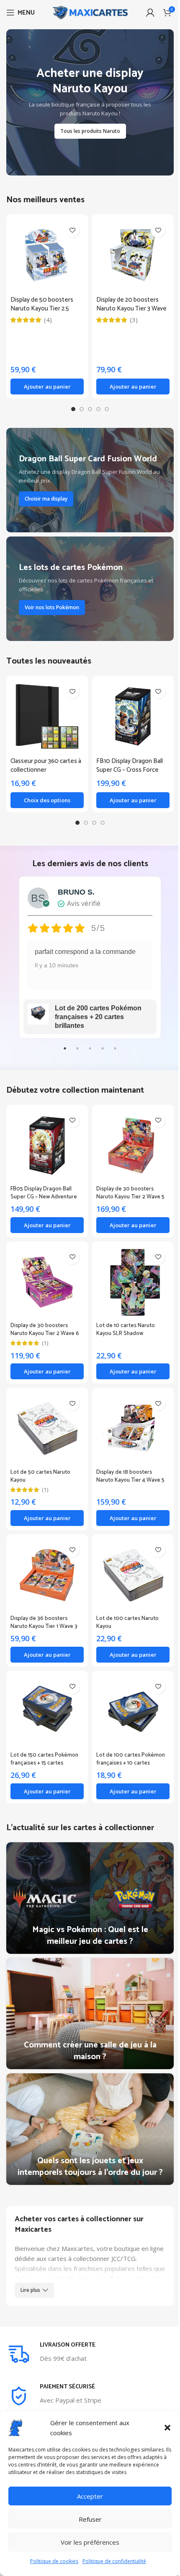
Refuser (90, 2519)
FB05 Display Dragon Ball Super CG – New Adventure (44, 1186)
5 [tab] (112, 1050)
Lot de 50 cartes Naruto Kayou (40, 1463)
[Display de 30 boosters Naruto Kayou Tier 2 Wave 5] (129, 1141)
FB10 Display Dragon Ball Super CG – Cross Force (127, 763)
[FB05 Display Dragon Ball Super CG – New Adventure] (46, 1141)
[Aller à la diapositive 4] (95, 409)
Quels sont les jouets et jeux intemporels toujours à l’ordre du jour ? (87, 2130)
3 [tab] (87, 1050)
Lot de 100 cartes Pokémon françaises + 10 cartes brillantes (128, 1744)
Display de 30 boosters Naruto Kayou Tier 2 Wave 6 (45, 1320)
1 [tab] (62, 1050)
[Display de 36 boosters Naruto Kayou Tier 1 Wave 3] (46, 1561)
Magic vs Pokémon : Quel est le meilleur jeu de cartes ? (87, 1913)
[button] (167, 2428)
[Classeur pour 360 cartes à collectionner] (46, 715)
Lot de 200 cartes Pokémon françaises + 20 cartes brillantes (95, 1013)
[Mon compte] (150, 13)
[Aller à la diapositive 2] (79, 409)
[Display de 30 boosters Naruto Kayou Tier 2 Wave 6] (46, 1274)
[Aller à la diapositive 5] (104, 409)
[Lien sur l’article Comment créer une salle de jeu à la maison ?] (87, 1989)
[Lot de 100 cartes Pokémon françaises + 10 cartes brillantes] (129, 1694)
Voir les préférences (90, 2542)
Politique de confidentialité (114, 2561)
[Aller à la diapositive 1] (70, 409)
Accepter (90, 2496)
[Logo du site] (90, 12)
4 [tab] (100, 1050)
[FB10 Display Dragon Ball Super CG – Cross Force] (129, 715)
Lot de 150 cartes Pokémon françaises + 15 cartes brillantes (44, 1744)
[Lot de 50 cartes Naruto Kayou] (46, 1418)
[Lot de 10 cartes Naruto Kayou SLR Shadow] (129, 1274)
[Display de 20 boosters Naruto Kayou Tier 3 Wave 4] (133, 255)
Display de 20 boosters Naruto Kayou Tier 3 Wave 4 (131, 309)
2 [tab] (75, 1050)
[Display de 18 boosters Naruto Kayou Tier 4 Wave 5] (129, 1418)
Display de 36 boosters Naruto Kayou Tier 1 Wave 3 (44, 1607)
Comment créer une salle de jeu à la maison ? (87, 2024)
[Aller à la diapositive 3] (87, 409)
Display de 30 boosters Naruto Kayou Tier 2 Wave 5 (127, 1186)
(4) (48, 320)
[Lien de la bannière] (90, 102)
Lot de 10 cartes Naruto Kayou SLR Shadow (123, 1320)
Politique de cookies (54, 2561)
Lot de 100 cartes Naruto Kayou (125, 1607)
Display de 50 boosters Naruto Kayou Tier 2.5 (42, 304)
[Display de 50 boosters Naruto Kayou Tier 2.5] (47, 255)
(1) (45, 1334)
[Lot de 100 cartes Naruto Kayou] (129, 1561)
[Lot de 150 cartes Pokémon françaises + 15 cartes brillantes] (46, 1694)
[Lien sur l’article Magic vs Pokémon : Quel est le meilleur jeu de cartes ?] (87, 1877)
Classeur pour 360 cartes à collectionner (44, 763)
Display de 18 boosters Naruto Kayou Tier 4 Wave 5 (127, 1463)
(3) (134, 320)
